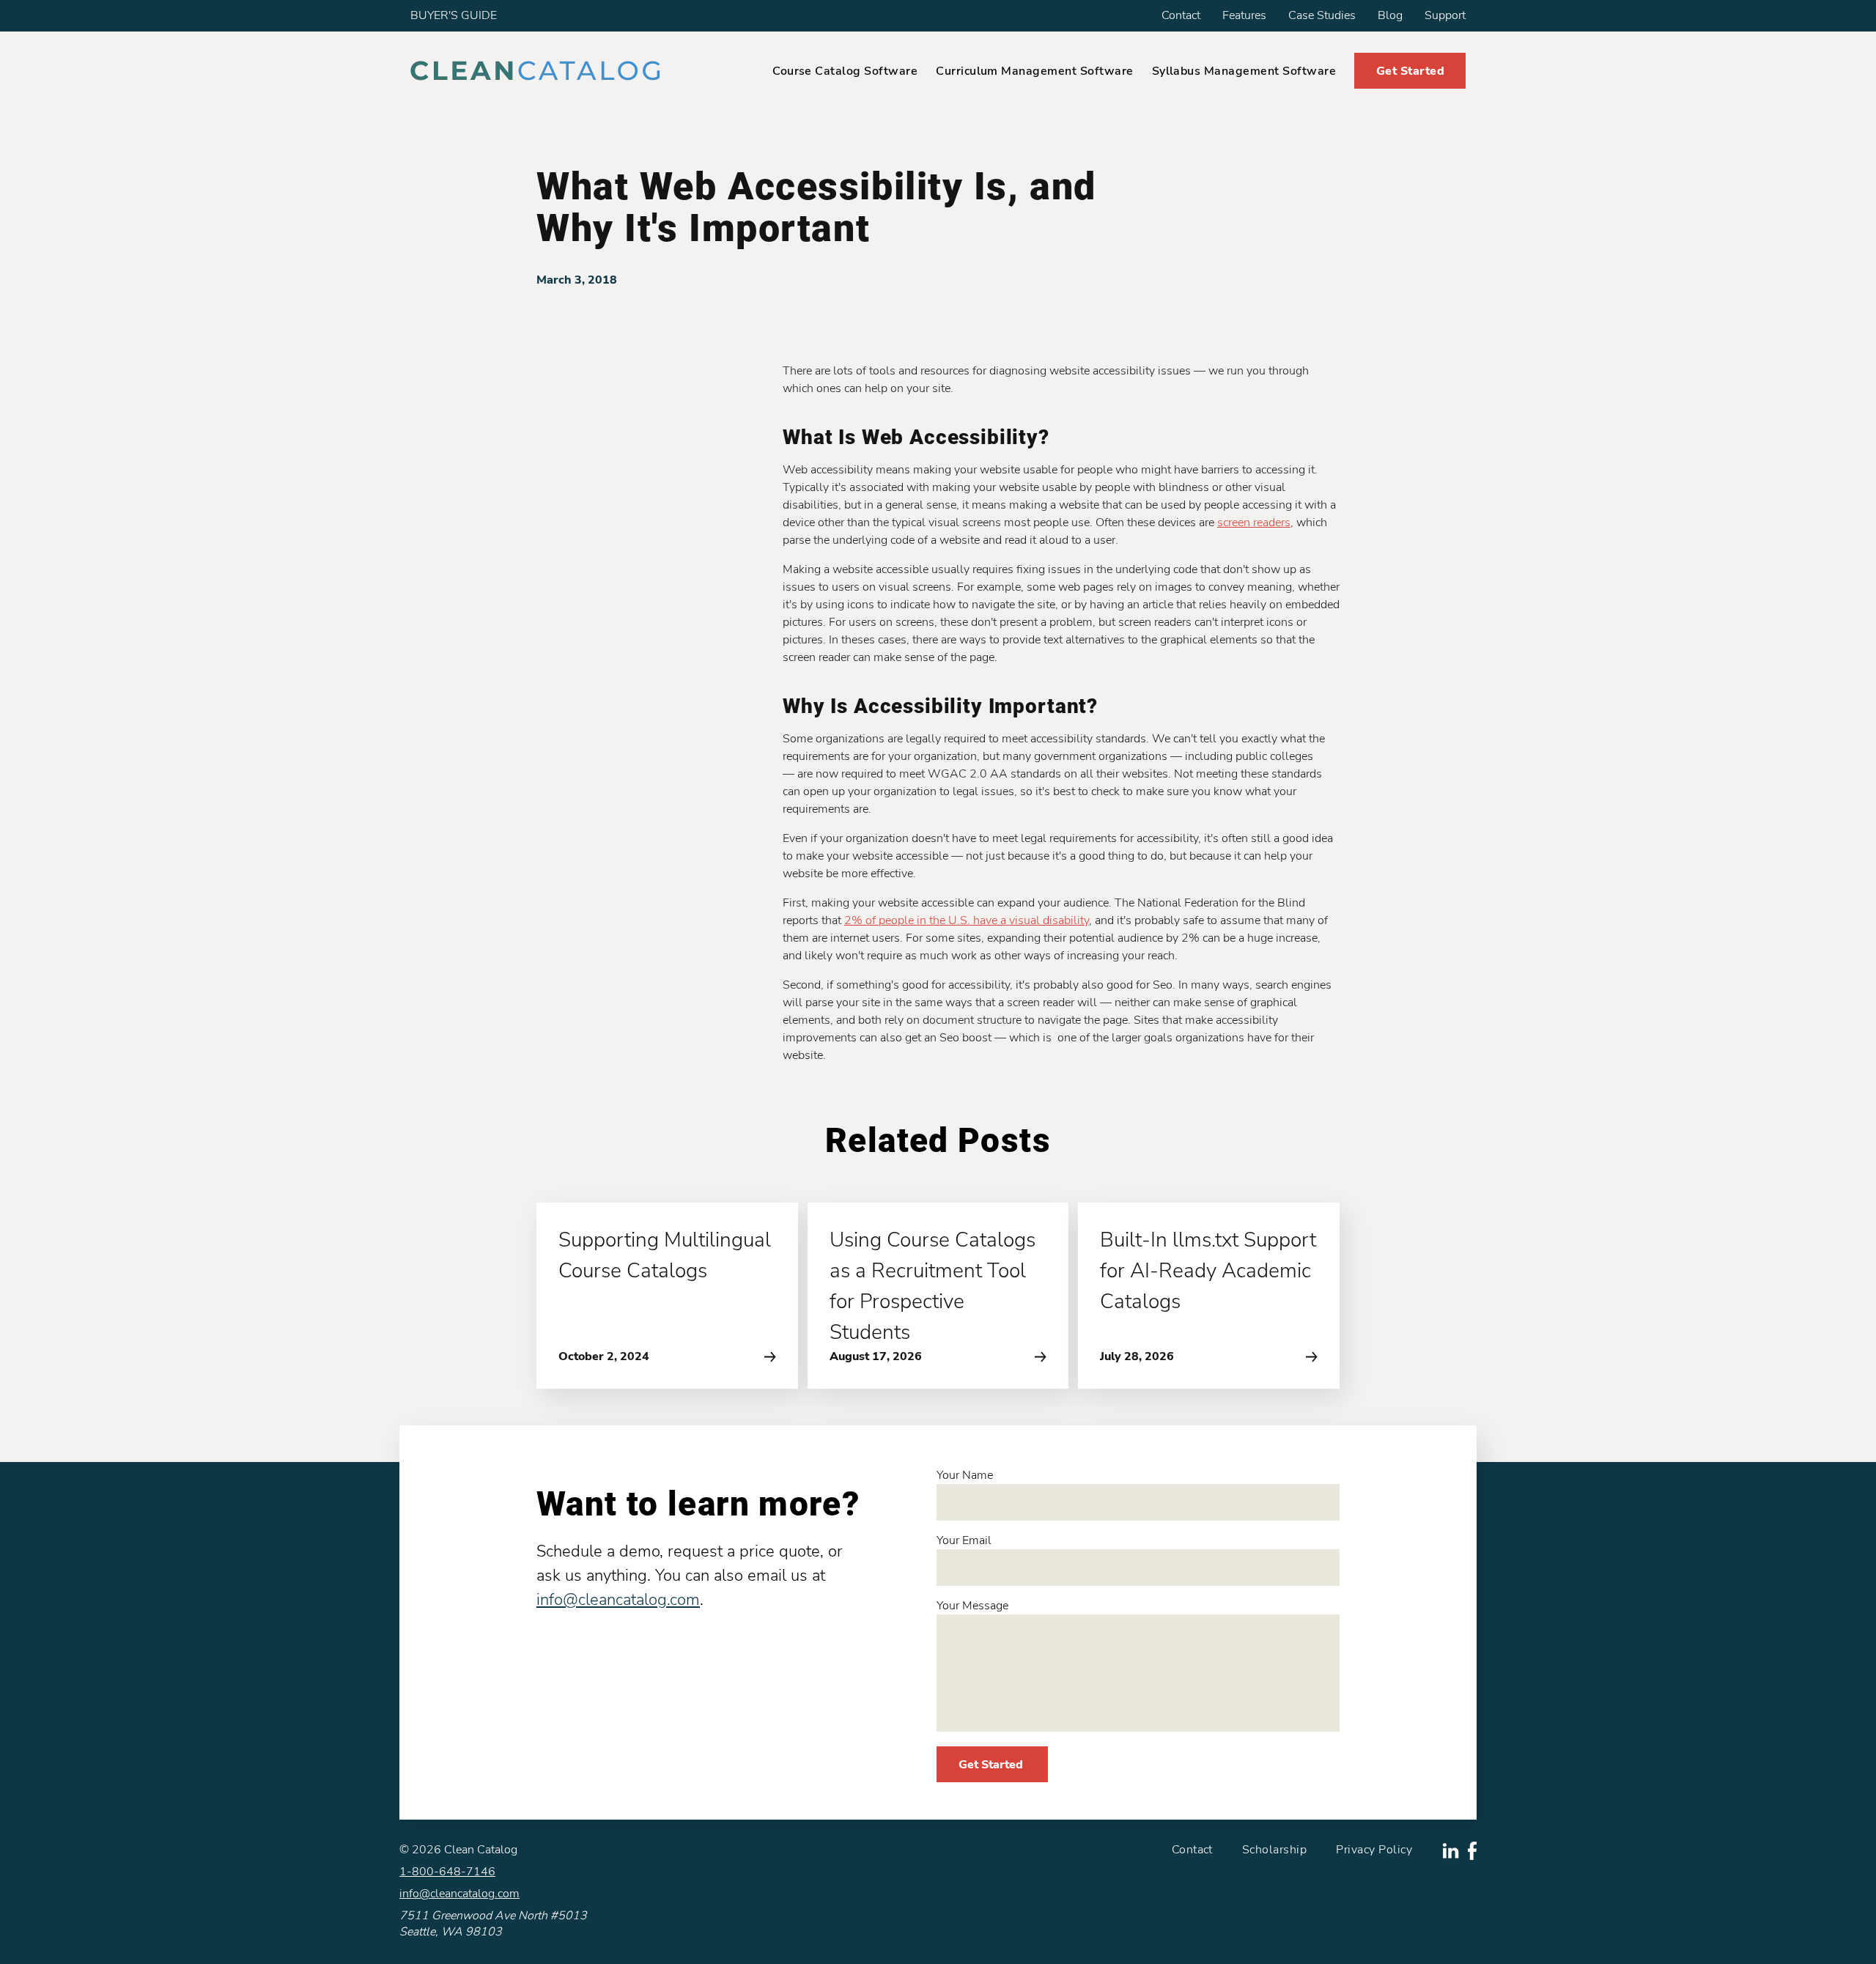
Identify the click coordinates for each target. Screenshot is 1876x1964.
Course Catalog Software (845, 71)
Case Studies (1322, 15)
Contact (1181, 15)
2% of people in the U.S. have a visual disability (967, 920)
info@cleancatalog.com (618, 1600)
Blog (1390, 15)
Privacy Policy (1374, 1850)
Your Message (972, 1606)
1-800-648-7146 (447, 1872)
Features (1244, 15)
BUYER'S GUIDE (454, 15)
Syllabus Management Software (1244, 71)
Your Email (964, 1540)
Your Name (965, 1475)
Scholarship (1274, 1850)
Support (1445, 15)
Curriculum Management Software (1034, 71)
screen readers (1254, 523)
